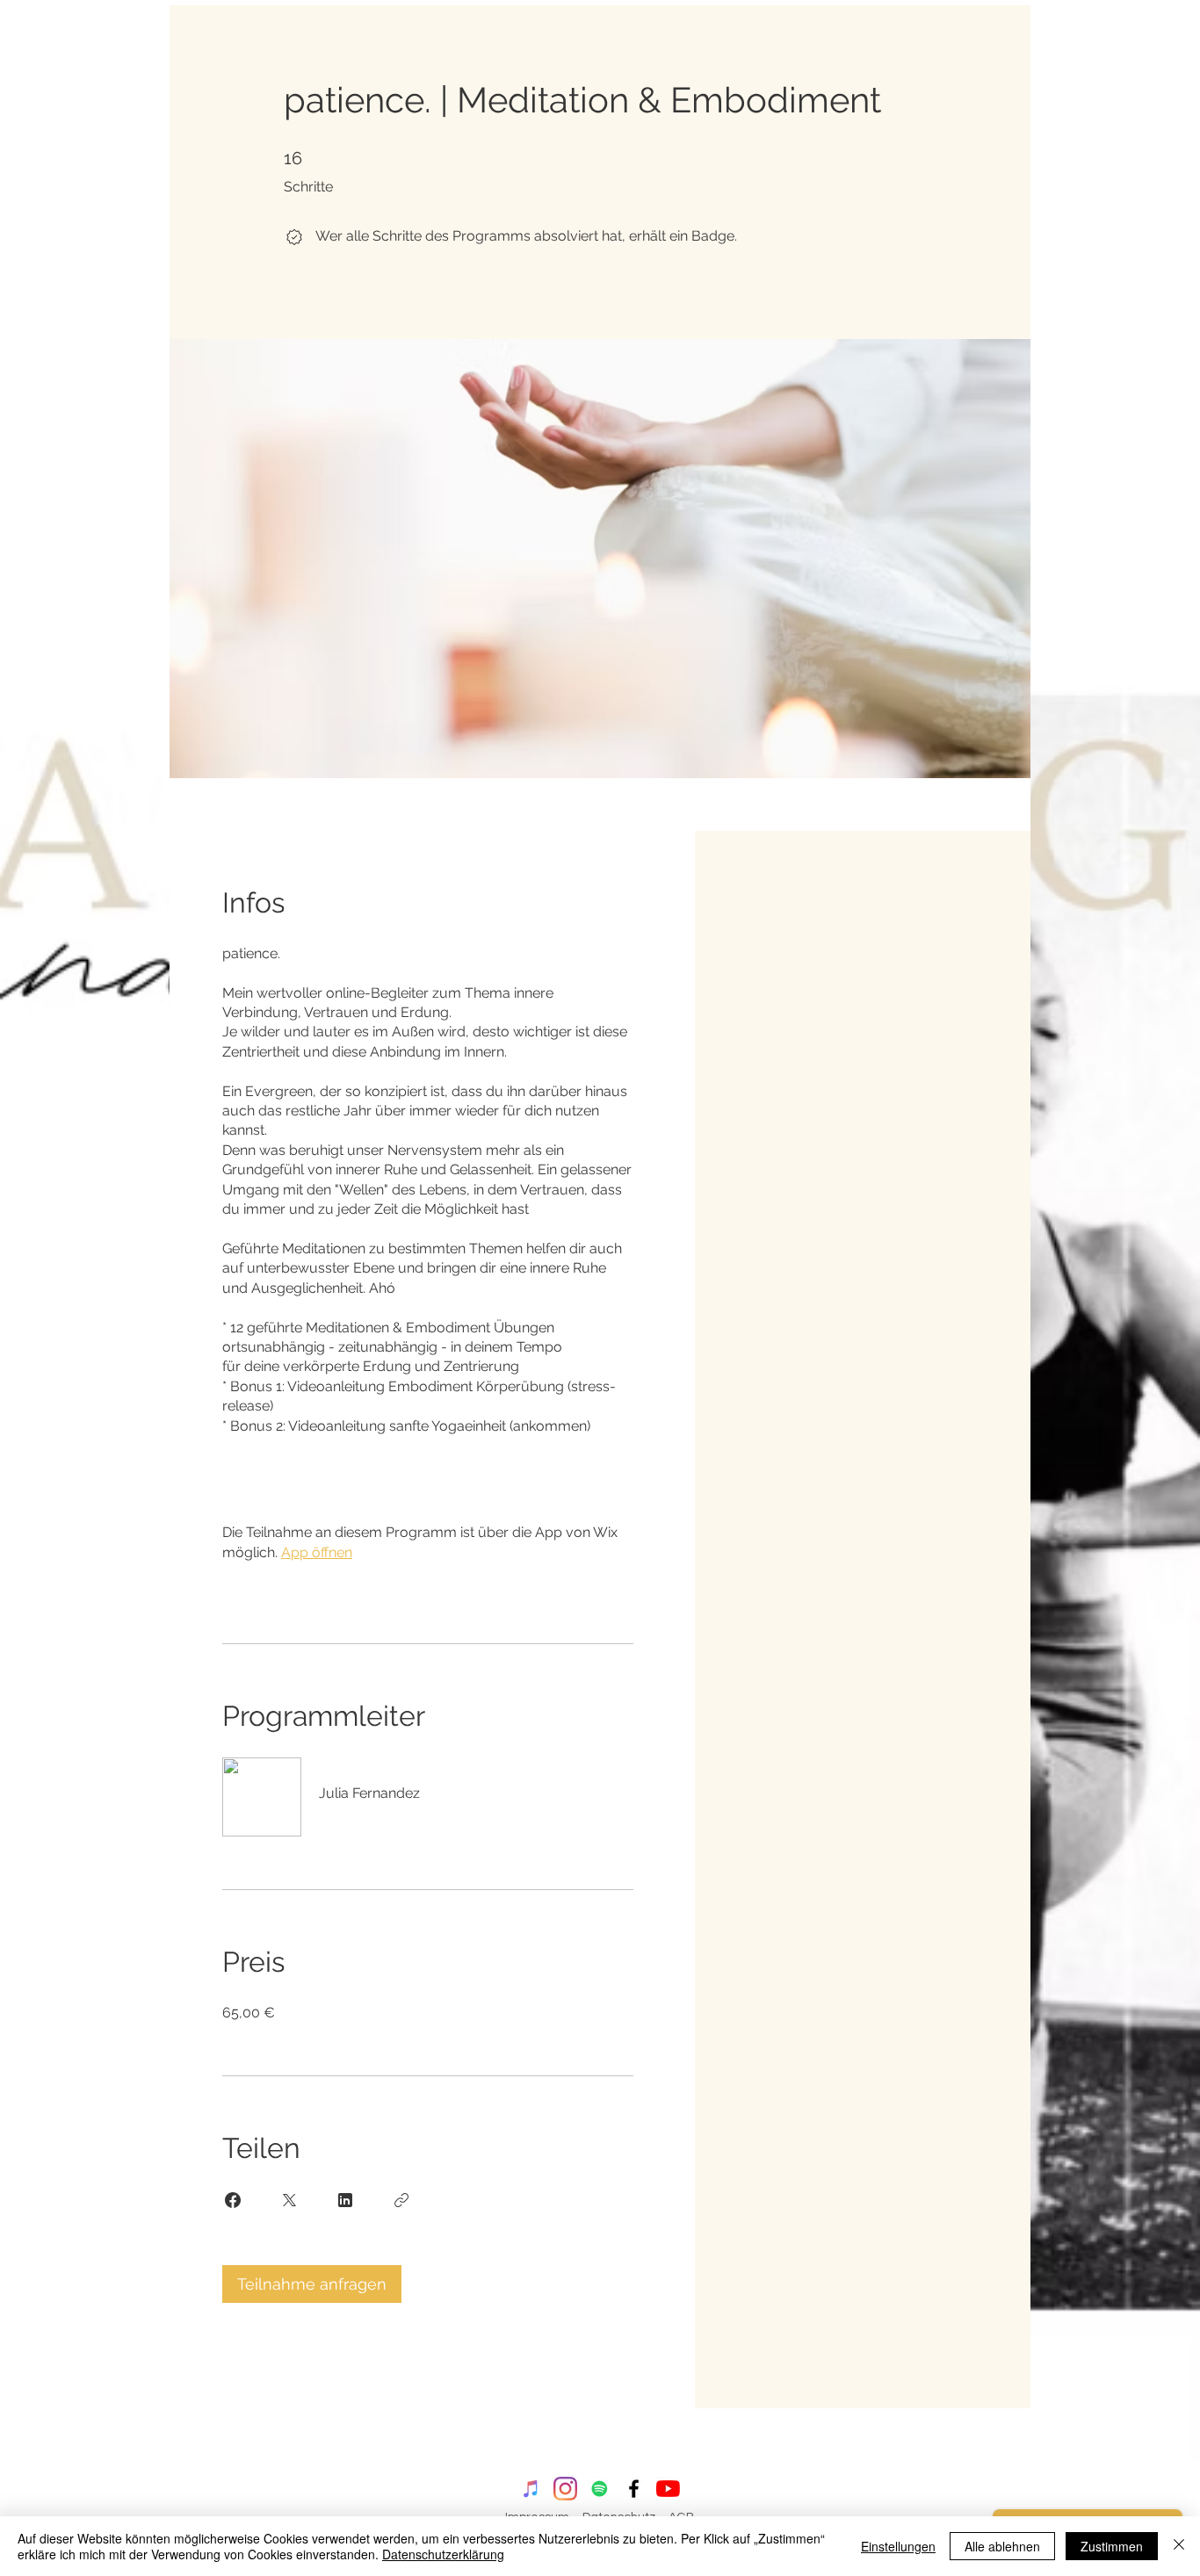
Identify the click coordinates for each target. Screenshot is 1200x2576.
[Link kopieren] (401, 2200)
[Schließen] (1179, 2546)
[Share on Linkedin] (345, 2200)
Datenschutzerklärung (443, 2554)
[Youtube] (668, 2489)
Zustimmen (1112, 2546)
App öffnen (317, 1552)
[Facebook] (634, 2489)
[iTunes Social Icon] (531, 2489)
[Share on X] (289, 2200)
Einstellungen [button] (898, 2546)
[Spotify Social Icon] (600, 2489)
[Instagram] (565, 2489)
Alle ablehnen (1002, 2546)
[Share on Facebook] (233, 2200)
